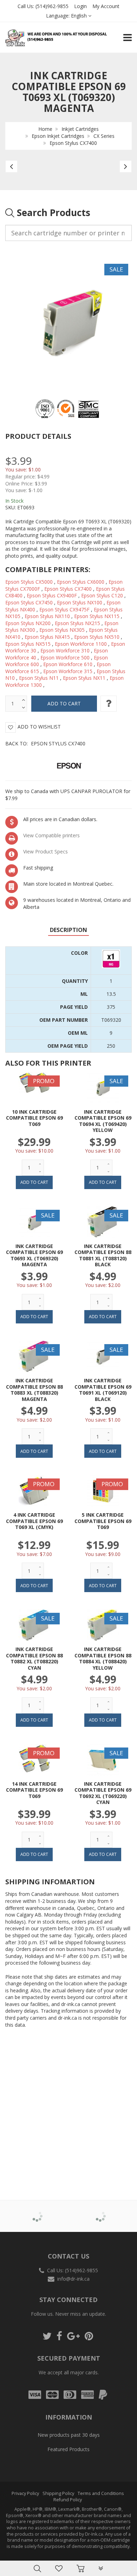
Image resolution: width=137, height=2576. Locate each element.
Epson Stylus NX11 (84, 678)
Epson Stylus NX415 (47, 637)
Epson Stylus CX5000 (29, 582)
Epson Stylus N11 (39, 678)
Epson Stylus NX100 (80, 602)
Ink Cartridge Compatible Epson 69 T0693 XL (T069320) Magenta (34, 1255)
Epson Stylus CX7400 (73, 143)
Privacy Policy (25, 2493)
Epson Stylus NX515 (28, 644)
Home (45, 129)
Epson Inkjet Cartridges (58, 136)
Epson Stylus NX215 (77, 623)
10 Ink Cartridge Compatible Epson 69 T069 (34, 1118)
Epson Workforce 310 (65, 650)
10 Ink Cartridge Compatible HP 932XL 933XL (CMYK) (72, 2558)
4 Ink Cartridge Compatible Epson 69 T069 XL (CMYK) (34, 1521)
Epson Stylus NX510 (97, 637)
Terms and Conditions (101, 2493)
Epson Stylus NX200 (28, 623)
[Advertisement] (68, 2104)
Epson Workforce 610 (68, 664)
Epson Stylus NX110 (47, 616)
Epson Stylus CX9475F (64, 609)
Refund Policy (68, 2500)
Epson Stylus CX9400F (52, 595)
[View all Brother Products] (37, 2211)
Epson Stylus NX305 (62, 630)
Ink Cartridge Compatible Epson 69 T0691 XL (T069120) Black (103, 1390)
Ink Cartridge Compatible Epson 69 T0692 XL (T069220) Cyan (103, 1793)
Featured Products (68, 2449)
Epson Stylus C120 (102, 595)
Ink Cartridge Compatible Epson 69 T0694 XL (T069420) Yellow (103, 1121)
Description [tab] (68, 930)
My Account (106, 6)
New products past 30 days (69, 2435)
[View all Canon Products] (100, 2211)
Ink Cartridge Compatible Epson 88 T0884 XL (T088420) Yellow (103, 1658)
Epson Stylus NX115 (97, 616)
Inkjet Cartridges (80, 129)
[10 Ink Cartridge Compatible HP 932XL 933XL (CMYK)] (20, 2559)
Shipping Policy (58, 2493)
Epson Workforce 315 (68, 671)
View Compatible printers (51, 835)
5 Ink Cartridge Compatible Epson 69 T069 (103, 1521)
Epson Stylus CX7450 (29, 602)
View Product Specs (45, 851)
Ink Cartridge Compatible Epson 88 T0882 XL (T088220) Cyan (34, 1658)
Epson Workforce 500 (65, 658)
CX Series (104, 136)
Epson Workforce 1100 (81, 644)
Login (80, 6)
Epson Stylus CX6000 (81, 582)
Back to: (45, 743)
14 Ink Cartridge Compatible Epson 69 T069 (34, 1790)
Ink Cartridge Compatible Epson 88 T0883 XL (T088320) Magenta (34, 1390)
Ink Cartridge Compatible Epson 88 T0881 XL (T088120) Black (103, 1255)
